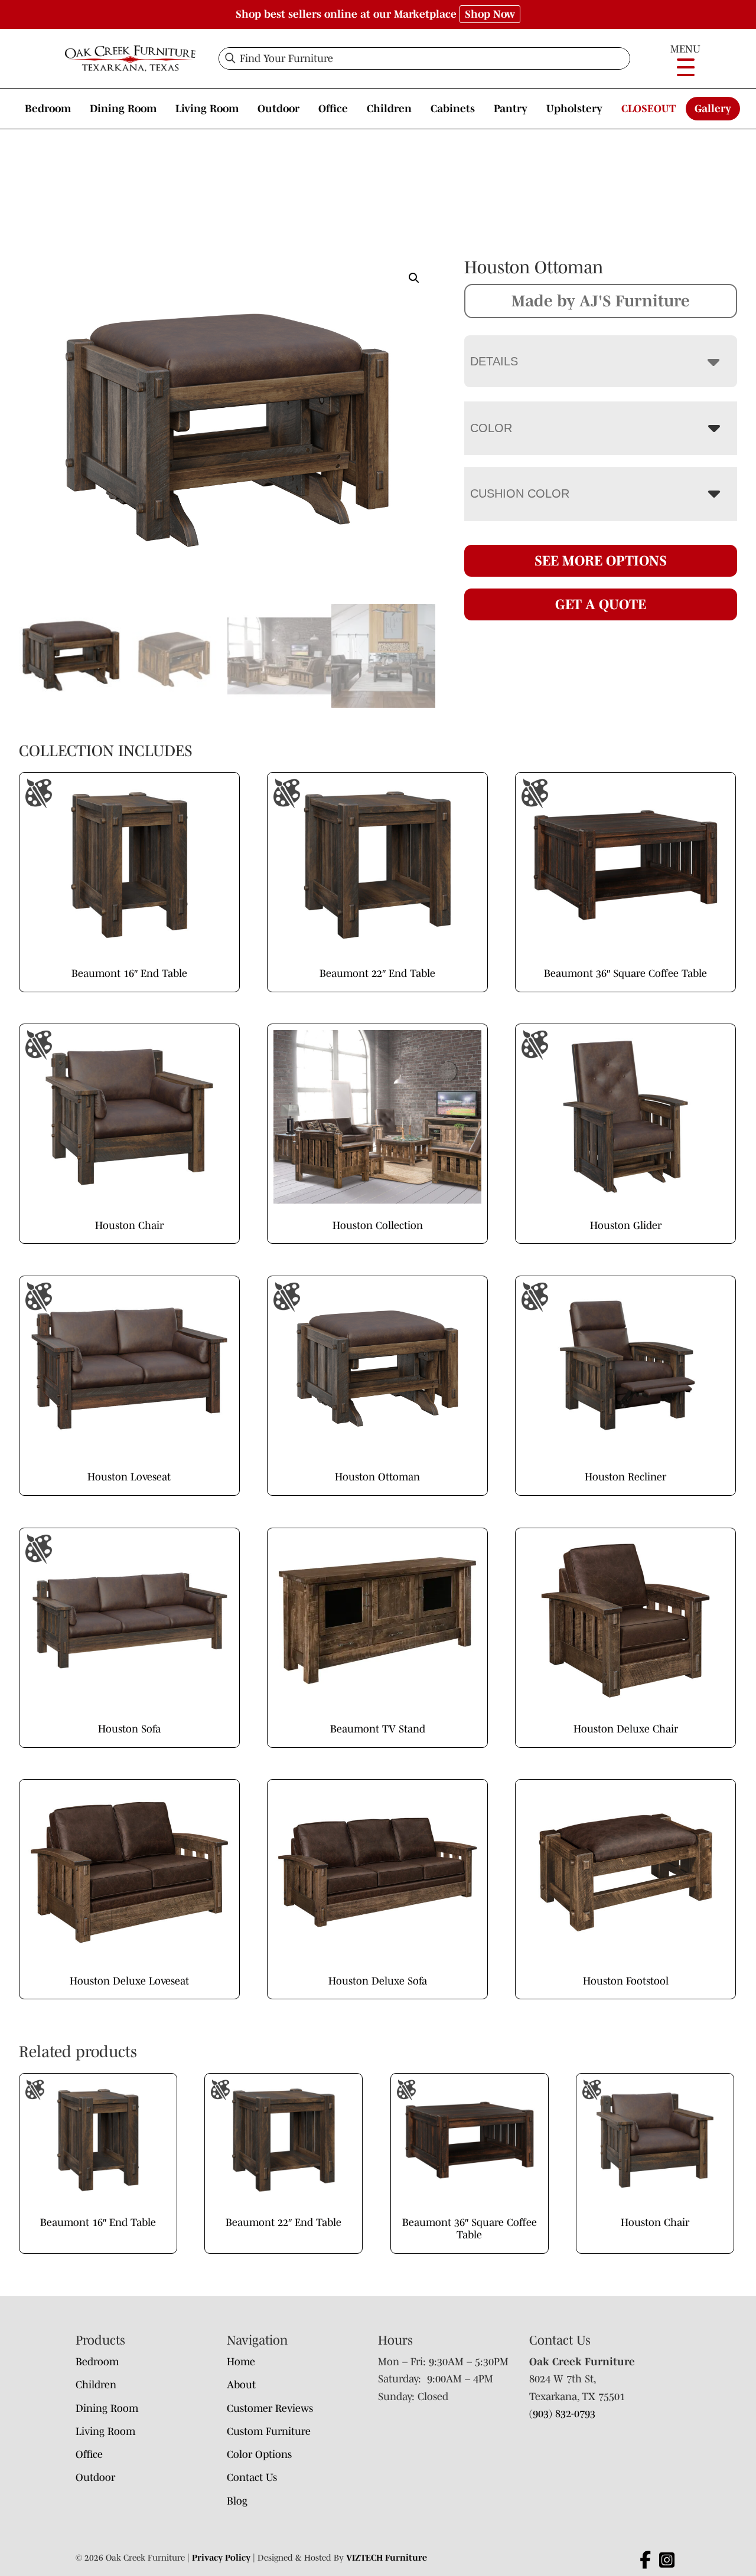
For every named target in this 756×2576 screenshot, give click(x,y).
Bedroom (48, 109)
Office (333, 109)
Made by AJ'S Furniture (601, 300)
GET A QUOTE (601, 604)
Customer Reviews (270, 2408)
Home (241, 2362)
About (241, 2385)
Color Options (259, 2454)
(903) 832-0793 (562, 2414)
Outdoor (278, 109)
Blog (237, 2501)
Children (389, 109)
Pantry (511, 109)
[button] (414, 278)
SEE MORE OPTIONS (601, 560)
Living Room (207, 109)
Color (491, 428)
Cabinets (453, 109)
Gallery (713, 109)
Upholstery (574, 109)
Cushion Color (520, 493)
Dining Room (123, 109)
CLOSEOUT (649, 109)
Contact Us (252, 2477)
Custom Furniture (269, 2431)
